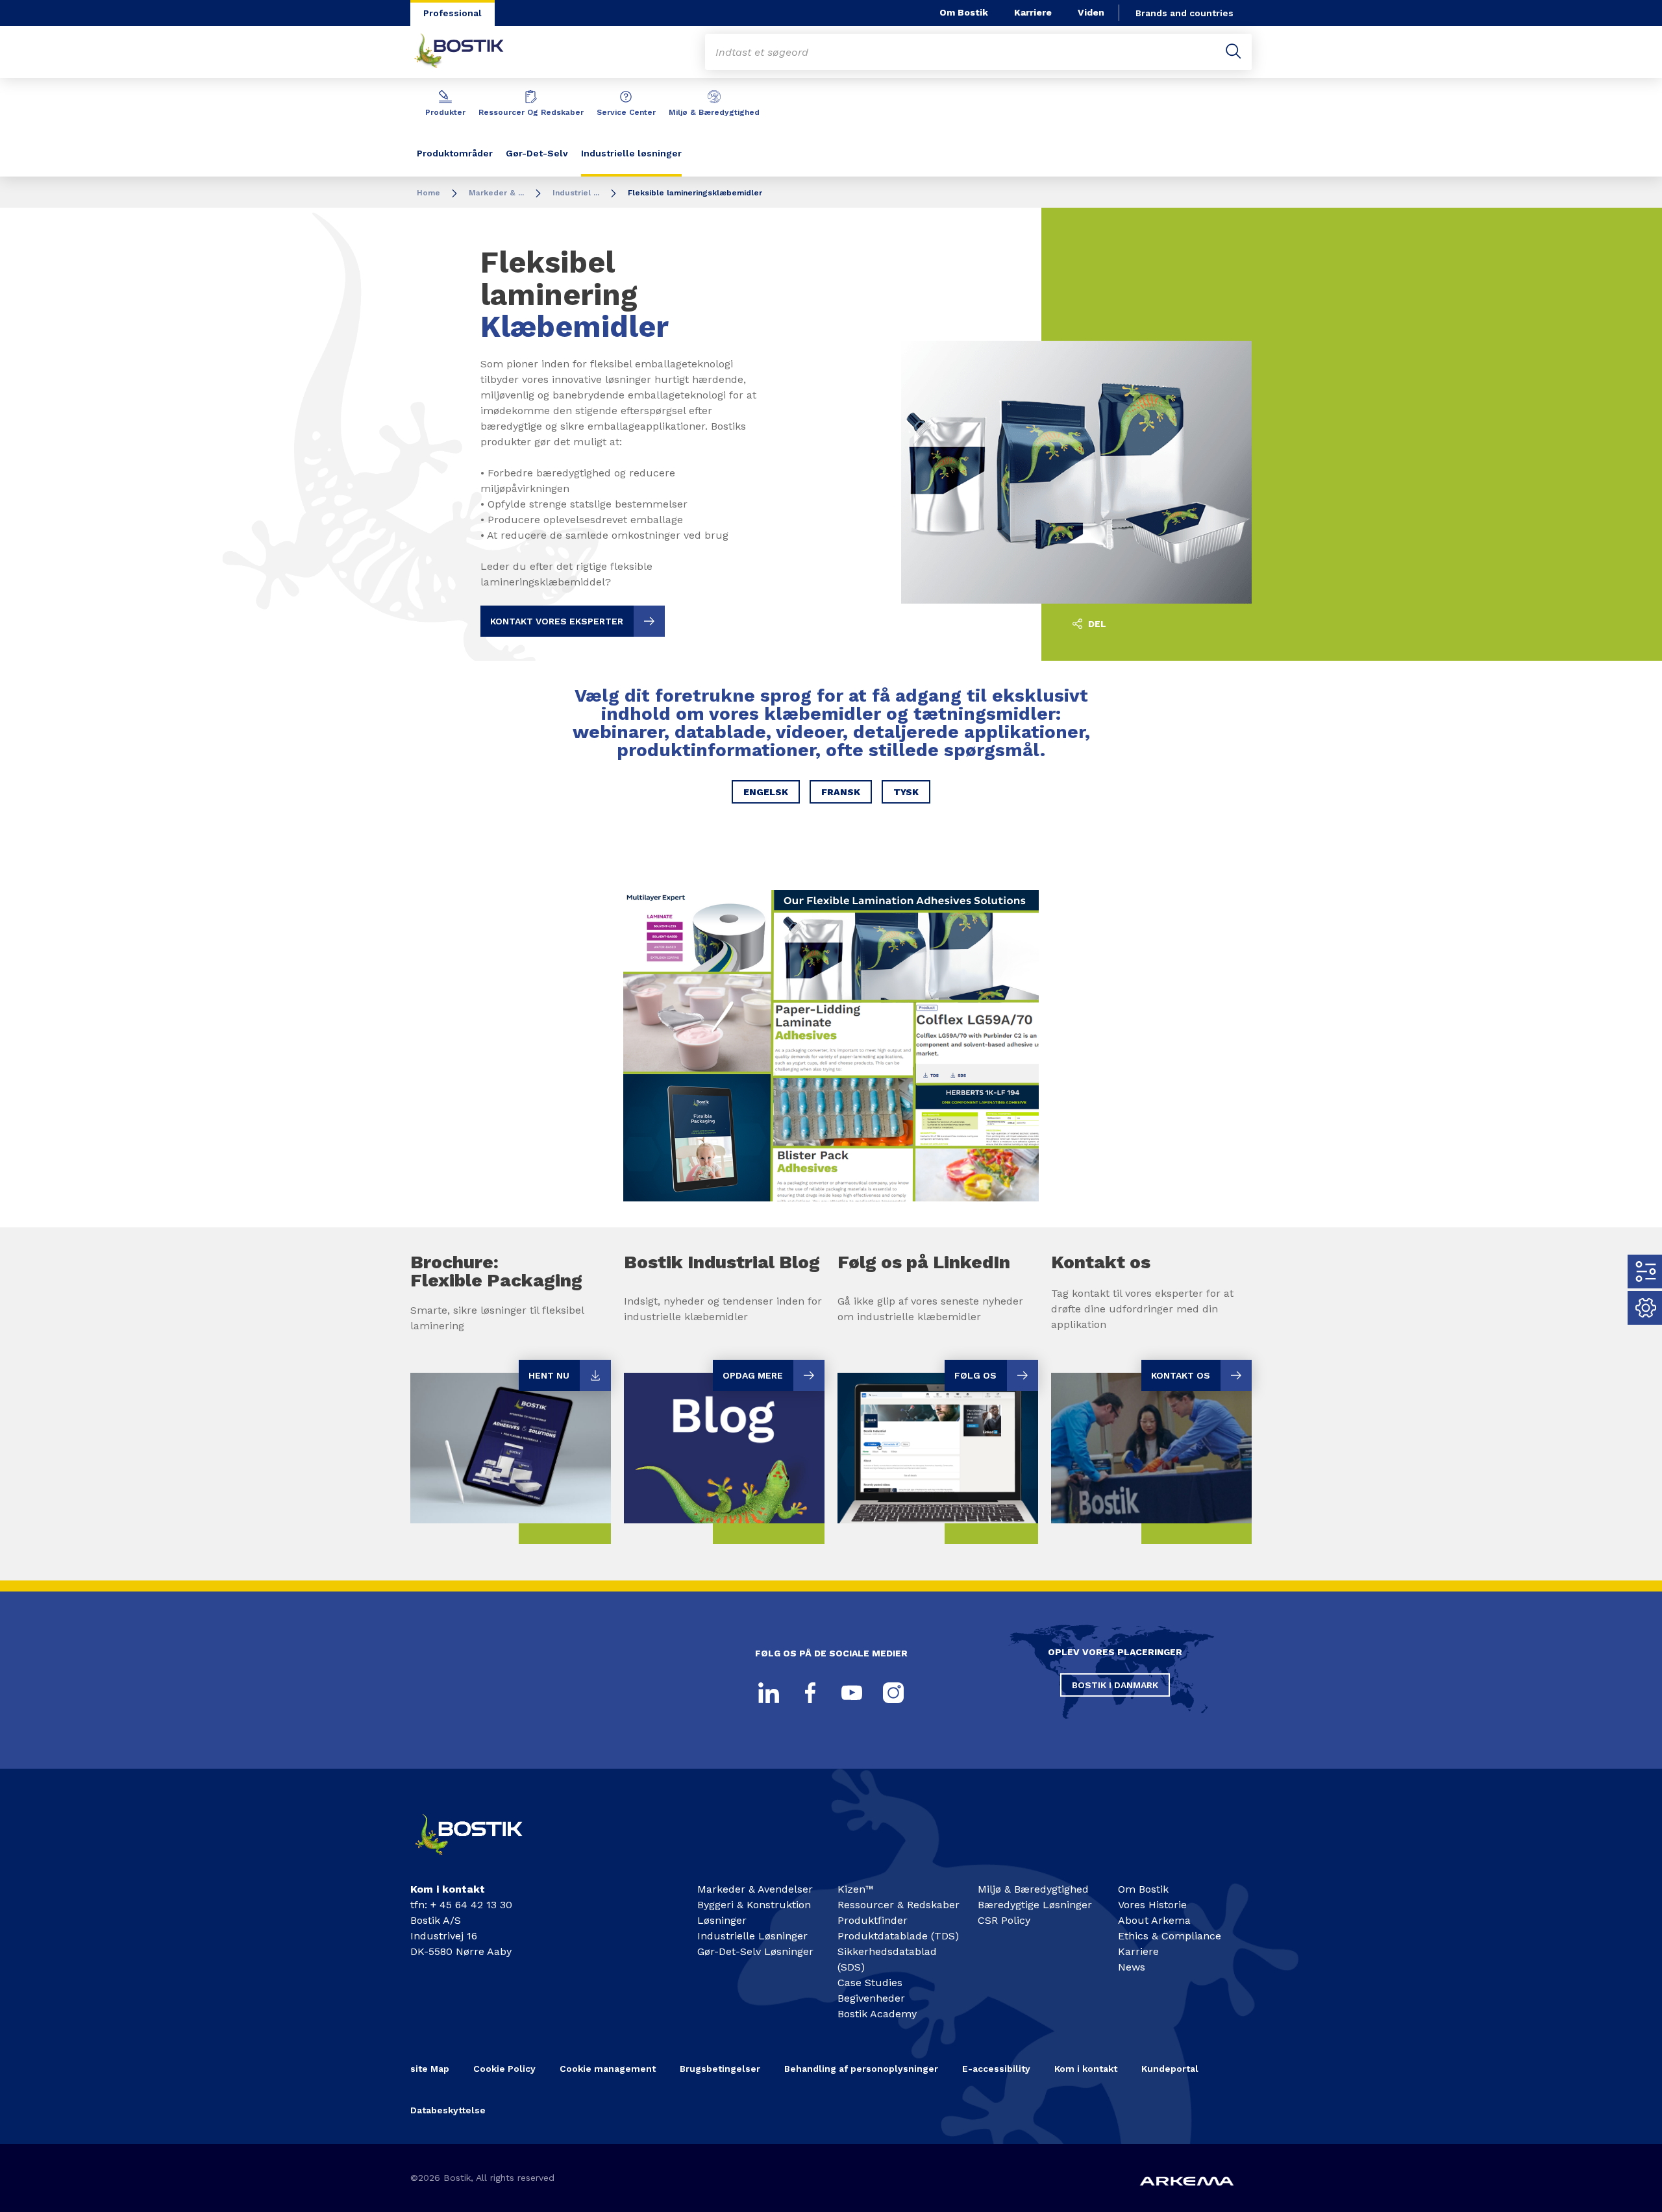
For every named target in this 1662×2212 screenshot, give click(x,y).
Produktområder (455, 153)
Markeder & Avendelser (755, 1889)
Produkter (445, 112)
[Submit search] (1234, 52)
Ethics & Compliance (1170, 1936)
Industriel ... (576, 193)
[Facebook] (810, 1693)
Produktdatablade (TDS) (898, 1936)
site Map (430, 2069)
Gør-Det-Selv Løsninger (755, 1951)
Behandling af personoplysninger (861, 2069)
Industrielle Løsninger (752, 1936)
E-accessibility (996, 2069)
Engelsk (766, 792)
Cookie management (608, 2069)
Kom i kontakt (1086, 2069)
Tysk (906, 792)
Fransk (841, 792)
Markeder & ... (496, 193)
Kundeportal (1170, 2069)
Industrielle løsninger (631, 153)
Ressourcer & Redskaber (899, 1905)
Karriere (1033, 12)
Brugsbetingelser (720, 2069)
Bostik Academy (877, 2014)
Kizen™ (856, 1889)
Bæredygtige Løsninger (1035, 1905)
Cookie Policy (504, 2069)
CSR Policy (1004, 1920)
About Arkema (1154, 1920)
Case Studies (870, 1983)
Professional (453, 13)
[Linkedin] (769, 1693)
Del (1096, 624)
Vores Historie (1152, 1905)
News (1132, 1967)
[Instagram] (893, 1693)
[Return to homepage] (469, 52)
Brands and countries (1184, 13)
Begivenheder (871, 1998)
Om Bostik (964, 12)
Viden (1091, 12)
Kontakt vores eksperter (557, 621)
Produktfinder (873, 1920)
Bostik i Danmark (1115, 1685)
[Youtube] (852, 1693)
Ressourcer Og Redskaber (531, 112)
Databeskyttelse (448, 2110)
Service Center (626, 112)
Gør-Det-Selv (537, 153)
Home (428, 193)
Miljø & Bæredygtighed (714, 112)
